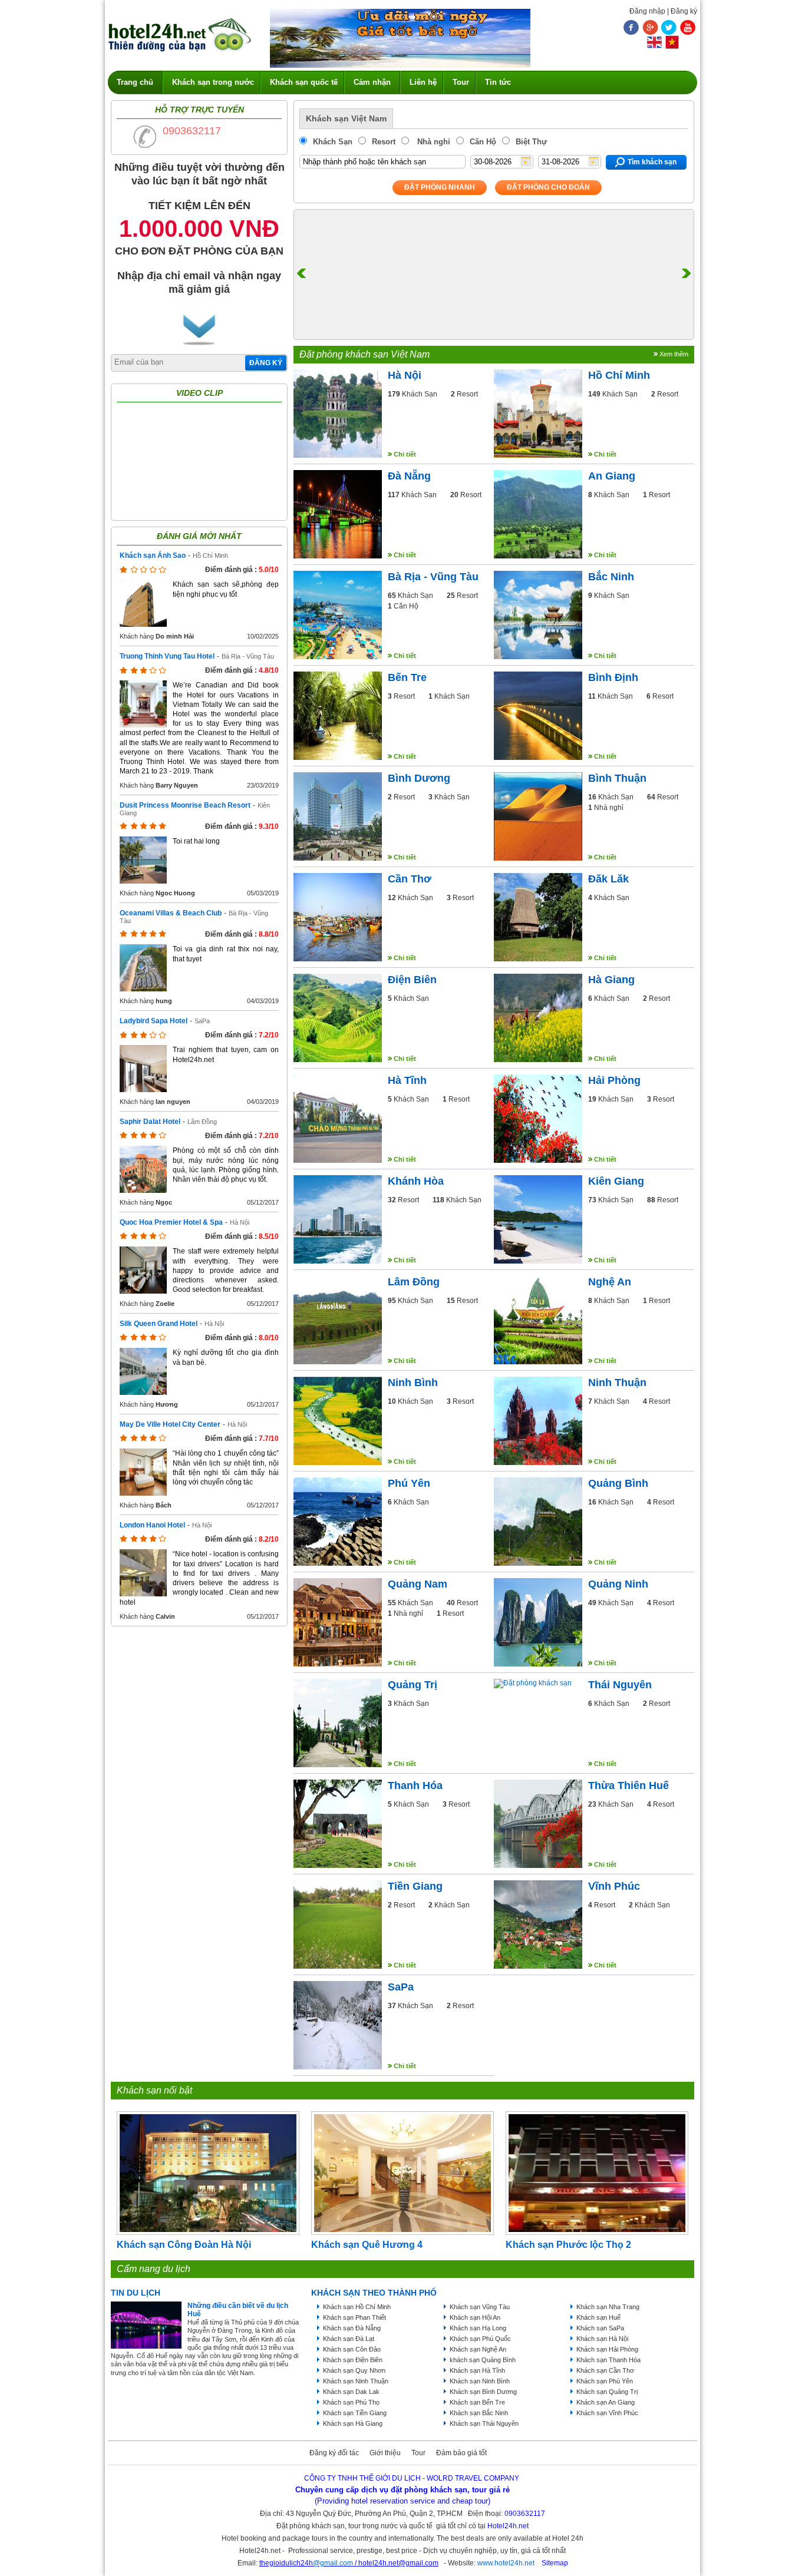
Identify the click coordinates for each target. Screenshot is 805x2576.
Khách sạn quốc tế (304, 82)
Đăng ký (684, 11)
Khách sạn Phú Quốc (480, 2339)
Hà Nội (240, 1222)
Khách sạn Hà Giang (353, 2423)
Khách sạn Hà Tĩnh (477, 2370)
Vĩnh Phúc (614, 1886)
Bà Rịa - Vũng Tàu (248, 656)
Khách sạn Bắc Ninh (479, 2413)
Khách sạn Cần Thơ (605, 2370)
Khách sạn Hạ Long (478, 2328)
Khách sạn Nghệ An (478, 2349)
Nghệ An (610, 1282)
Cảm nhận (372, 82)
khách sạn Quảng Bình (483, 2360)
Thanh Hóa (415, 1785)
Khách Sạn (333, 142)
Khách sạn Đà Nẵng (352, 2328)
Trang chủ (135, 82)
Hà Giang (611, 980)
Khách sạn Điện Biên (353, 2360)
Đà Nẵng (409, 476)
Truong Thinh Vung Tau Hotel (167, 656)
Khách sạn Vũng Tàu (480, 2307)
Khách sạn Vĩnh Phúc (607, 2413)
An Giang (612, 476)
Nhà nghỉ (433, 142)
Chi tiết (405, 454)
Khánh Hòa (416, 1181)
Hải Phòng (614, 1080)
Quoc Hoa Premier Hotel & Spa (171, 1222)
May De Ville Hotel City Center (170, 1424)
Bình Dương (419, 778)
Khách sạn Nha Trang (608, 2307)
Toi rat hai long (196, 841)
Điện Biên (412, 980)
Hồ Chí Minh (210, 555)
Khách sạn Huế (598, 2317)
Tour (461, 82)
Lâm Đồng (202, 1122)
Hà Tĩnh (407, 1080)
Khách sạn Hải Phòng (607, 2349)
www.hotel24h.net (506, 2563)
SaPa (202, 1021)
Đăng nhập (647, 11)
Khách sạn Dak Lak (351, 2392)
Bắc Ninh (611, 577)
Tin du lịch (136, 2293)
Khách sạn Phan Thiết (354, 2317)
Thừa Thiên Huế (629, 1785)
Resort (384, 142)
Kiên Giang (616, 1181)
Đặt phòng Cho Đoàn (548, 187)
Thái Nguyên (620, 1685)
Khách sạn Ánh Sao (153, 555)
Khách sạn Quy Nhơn (354, 2370)
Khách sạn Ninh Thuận (356, 2381)
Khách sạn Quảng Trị (607, 2392)
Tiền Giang (415, 1886)
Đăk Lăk (608, 879)
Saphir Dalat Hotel (150, 1122)
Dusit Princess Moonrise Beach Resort (185, 805)
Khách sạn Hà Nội (602, 2339)
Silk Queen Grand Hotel (159, 1324)
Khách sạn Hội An (475, 2317)
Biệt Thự (531, 142)
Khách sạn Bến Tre (477, 2402)
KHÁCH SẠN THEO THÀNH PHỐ (374, 2293)
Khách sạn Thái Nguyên (484, 2423)
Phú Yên (409, 1483)
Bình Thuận (617, 778)
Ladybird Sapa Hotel (154, 1021)
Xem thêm (674, 354)
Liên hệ (423, 82)
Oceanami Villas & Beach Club (171, 913)
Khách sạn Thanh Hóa (608, 2360)
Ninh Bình (413, 1383)
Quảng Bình (618, 1483)
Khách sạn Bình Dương (483, 2392)
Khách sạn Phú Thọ (351, 2402)
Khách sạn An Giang (606, 2402)
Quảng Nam (418, 1584)
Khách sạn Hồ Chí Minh (357, 2307)
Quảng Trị (413, 1685)
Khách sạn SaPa (600, 2328)
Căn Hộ (483, 142)
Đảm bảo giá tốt (461, 2453)
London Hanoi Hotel (152, 1525)
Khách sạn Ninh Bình (480, 2381)
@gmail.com (333, 2563)
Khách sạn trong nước (213, 82)
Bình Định (613, 677)
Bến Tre (407, 677)
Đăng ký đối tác (334, 2453)
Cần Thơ (410, 879)
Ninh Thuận (617, 1383)
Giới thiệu (385, 2453)
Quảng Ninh (618, 1584)
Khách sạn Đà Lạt (349, 2339)
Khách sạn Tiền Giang (355, 2413)
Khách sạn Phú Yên (605, 2381)
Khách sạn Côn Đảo (352, 2349)
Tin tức (498, 82)
